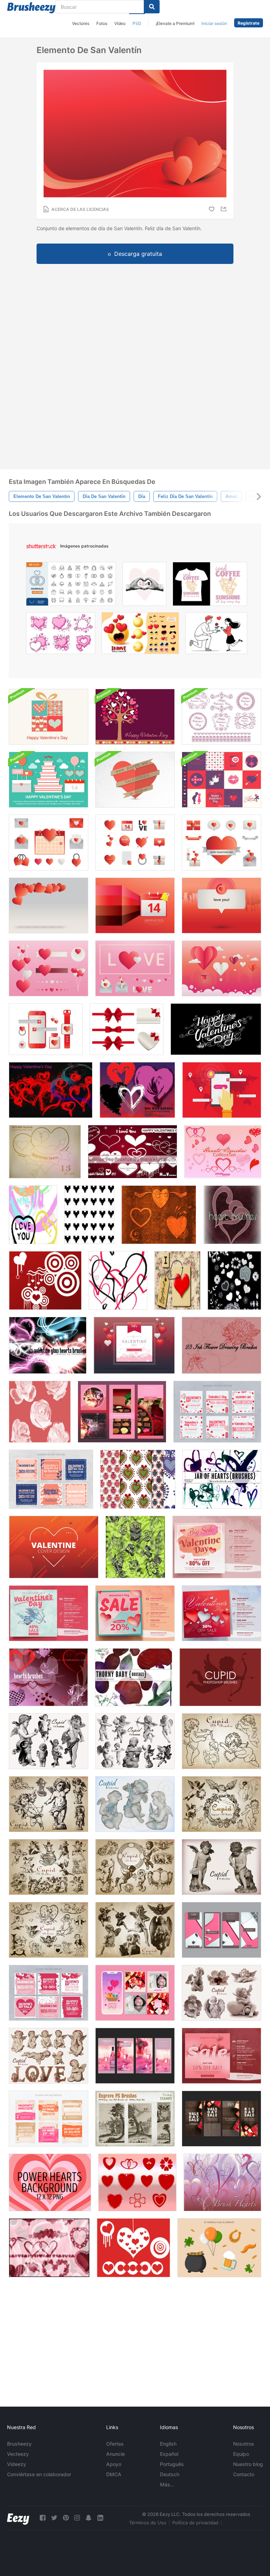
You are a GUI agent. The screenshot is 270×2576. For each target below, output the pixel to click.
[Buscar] (152, 7)
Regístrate (249, 23)
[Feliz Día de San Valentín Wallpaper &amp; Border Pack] (135, 717)
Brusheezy (19, 2444)
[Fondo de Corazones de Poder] (50, 2182)
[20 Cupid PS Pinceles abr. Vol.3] (135, 1741)
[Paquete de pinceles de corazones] (222, 1479)
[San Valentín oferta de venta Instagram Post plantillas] (221, 1613)
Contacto (244, 2474)
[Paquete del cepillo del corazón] (232, 1215)
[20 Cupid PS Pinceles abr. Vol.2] (221, 1741)
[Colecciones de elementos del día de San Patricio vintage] (219, 2248)
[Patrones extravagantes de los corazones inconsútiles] (138, 1479)
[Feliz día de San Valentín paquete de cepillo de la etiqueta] (221, 717)
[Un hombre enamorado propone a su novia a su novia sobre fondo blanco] (216, 635)
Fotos (102, 23)
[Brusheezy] (31, 8)
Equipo (241, 2454)
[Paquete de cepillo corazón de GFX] (45, 1152)
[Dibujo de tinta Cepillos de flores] (221, 1345)
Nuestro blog (248, 2464)
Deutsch (170, 2474)
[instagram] (77, 2518)
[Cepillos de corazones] (234, 1280)
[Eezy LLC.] (18, 2518)
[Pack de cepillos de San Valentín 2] (133, 2248)
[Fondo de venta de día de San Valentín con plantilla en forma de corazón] (221, 2056)
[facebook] (43, 2518)
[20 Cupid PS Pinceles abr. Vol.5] (135, 1804)
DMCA (114, 2474)
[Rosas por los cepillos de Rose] (135, 1547)
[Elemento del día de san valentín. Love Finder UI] (222, 1090)
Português (172, 2464)
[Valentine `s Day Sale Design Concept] (217, 1547)
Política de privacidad (195, 2523)
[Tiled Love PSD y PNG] (177, 1280)
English (168, 2444)
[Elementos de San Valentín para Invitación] (134, 1345)
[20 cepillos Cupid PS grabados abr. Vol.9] (49, 1930)
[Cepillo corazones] (222, 2182)
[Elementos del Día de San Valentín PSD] (49, 780)
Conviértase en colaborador (39, 2474)
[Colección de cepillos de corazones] (223, 1152)
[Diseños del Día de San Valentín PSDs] (221, 780)
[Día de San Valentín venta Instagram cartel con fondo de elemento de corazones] (135, 1613)
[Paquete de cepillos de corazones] (118, 1280)
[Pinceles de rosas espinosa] (134, 1677)
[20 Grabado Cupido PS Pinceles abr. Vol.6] (221, 1804)
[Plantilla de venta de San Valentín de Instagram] (122, 1412)
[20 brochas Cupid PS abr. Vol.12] (49, 2056)
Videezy (17, 2464)
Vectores (81, 23)
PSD (137, 23)
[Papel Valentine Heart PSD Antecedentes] (135, 780)
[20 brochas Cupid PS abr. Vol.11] (221, 1867)
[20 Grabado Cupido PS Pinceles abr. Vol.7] (49, 1867)
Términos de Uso (148, 2523)
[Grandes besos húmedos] (137, 1090)
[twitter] (54, 2518)
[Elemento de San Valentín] (49, 843)
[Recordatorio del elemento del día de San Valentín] (135, 905)
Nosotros (244, 2444)
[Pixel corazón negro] (89, 1215)
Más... (167, 2484)
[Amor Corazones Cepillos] (33, 1215)
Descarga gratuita (138, 254)
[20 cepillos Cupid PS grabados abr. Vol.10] (135, 1930)
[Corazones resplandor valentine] (48, 1345)
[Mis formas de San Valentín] (137, 2182)
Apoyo (114, 2464)
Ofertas (115, 2444)
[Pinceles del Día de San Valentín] (133, 1152)
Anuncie (115, 2454)
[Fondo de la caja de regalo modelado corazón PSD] (49, 717)
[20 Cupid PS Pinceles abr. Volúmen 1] (49, 1804)
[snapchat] (89, 2518)
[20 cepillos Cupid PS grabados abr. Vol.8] (135, 1867)
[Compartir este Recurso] (225, 209)
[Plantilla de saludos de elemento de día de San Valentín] (221, 905)
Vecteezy (18, 2454)
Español (169, 2454)
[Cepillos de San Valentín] (45, 1280)
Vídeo (120, 23)
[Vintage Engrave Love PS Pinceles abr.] (135, 2119)
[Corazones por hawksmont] (48, 1677)
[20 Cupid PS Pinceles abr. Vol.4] (49, 1741)
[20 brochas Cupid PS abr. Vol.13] (221, 1993)
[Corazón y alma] (159, 1215)
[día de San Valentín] (216, 1029)
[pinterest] (66, 2518)
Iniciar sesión (214, 23)
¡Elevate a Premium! (175, 23)
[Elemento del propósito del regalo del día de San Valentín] (46, 1029)
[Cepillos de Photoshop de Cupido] (220, 1677)
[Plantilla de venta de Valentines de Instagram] (51, 1479)
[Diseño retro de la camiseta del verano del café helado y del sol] (210, 586)
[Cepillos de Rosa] (40, 1412)
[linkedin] (100, 2518)
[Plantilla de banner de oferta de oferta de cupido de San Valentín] (49, 1613)
